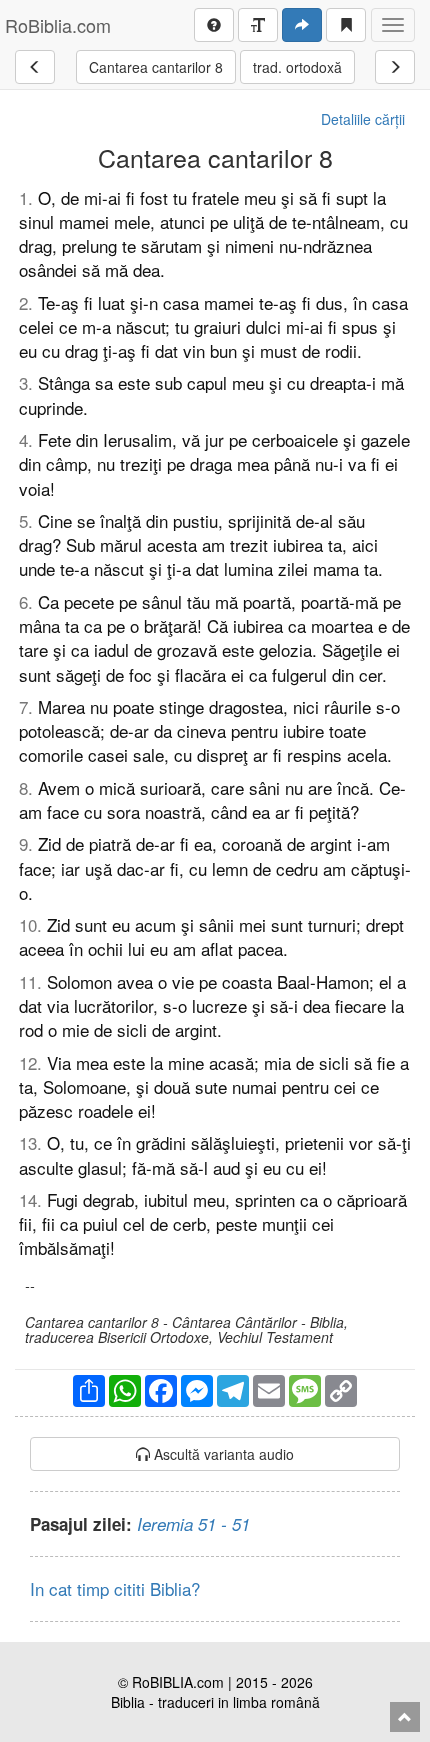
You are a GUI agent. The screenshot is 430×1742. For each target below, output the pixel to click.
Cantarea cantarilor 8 (156, 67)
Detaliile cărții (363, 119)
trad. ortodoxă (297, 67)
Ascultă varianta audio (222, 1454)
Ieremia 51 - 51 (193, 1524)
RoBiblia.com (58, 25)
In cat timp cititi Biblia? (115, 1588)
